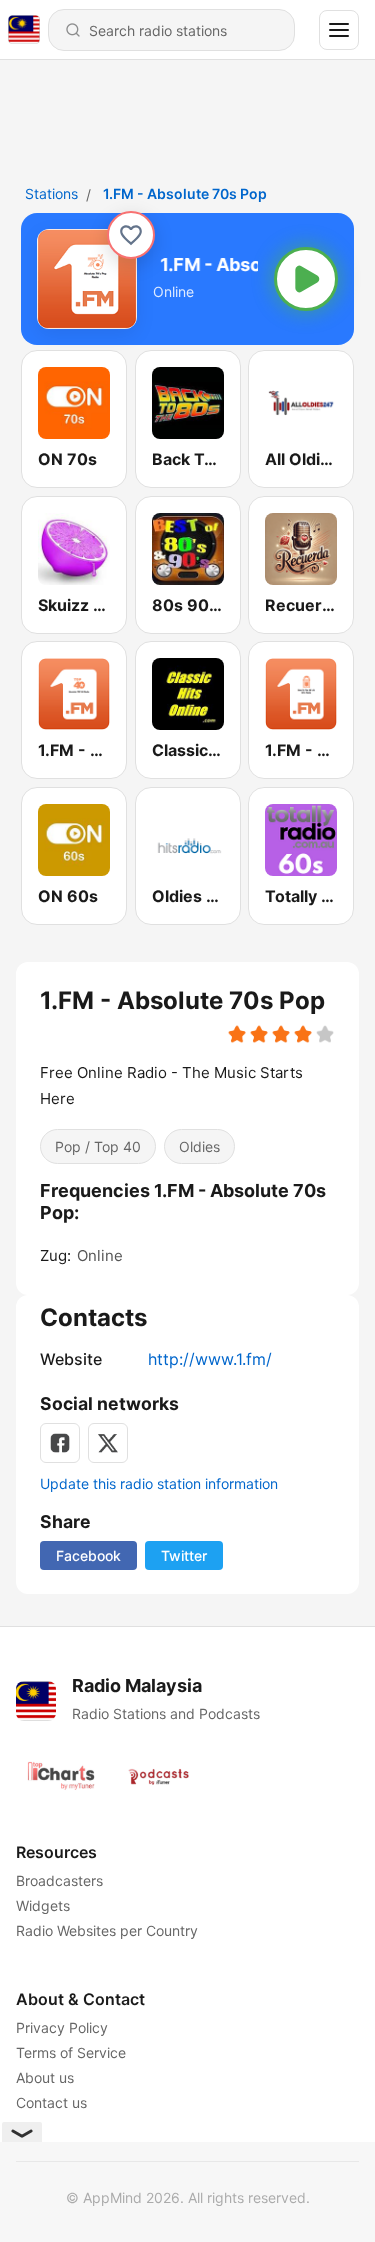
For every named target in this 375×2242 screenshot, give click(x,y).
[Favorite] (131, 235)
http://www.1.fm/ (210, 1359)
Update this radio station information (159, 1483)
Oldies (199, 1145)
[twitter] (108, 1443)
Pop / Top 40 (98, 1145)
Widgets (43, 1905)
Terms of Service (71, 2052)
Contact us (51, 2102)
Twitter (184, 1555)
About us (45, 2077)
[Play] (306, 279)
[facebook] (60, 1443)
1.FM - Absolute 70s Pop (185, 193)
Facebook (88, 1555)
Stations (51, 193)
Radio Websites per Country (107, 1930)
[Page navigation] (339, 30)
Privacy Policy (62, 2027)
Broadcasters (59, 1880)
